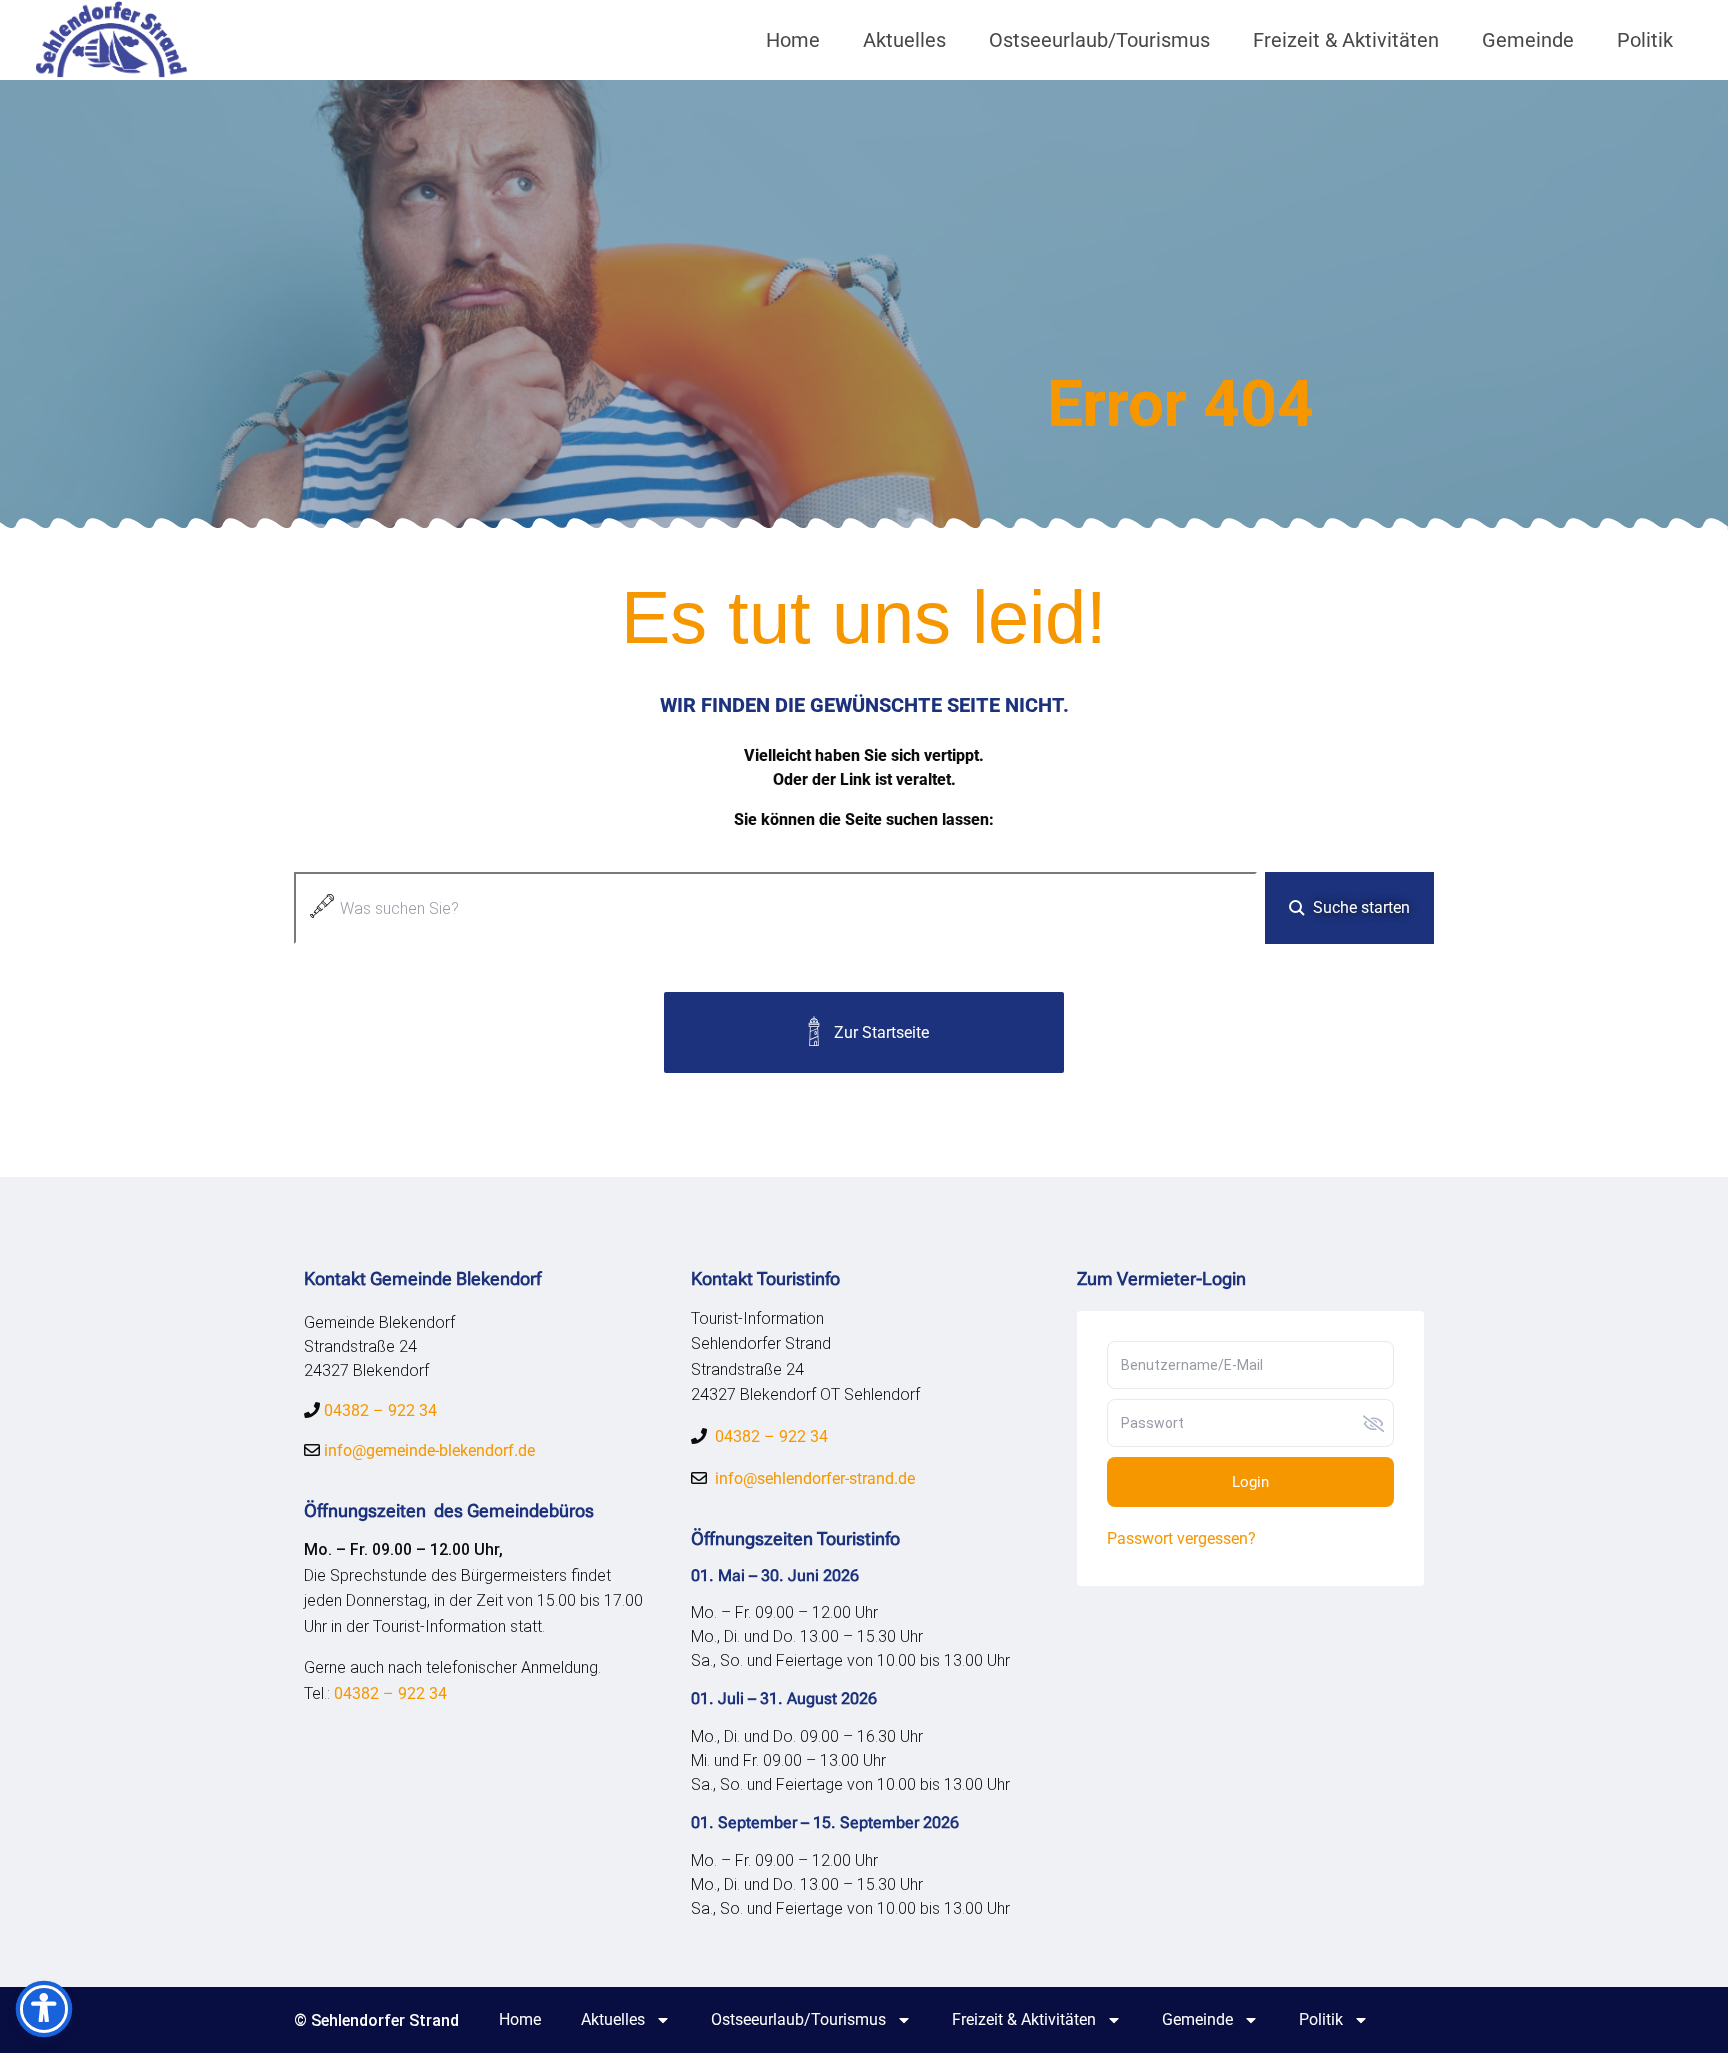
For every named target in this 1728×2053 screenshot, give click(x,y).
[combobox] (775, 908)
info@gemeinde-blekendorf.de (427, 1450)
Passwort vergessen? (1181, 1538)
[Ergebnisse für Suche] (775, 955)
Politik (1645, 40)
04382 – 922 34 (380, 1410)
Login (1250, 1482)
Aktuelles (904, 40)
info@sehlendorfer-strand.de (815, 1478)
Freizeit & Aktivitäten (1346, 40)
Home (793, 40)
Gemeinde (1528, 40)
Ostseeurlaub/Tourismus (1099, 40)
